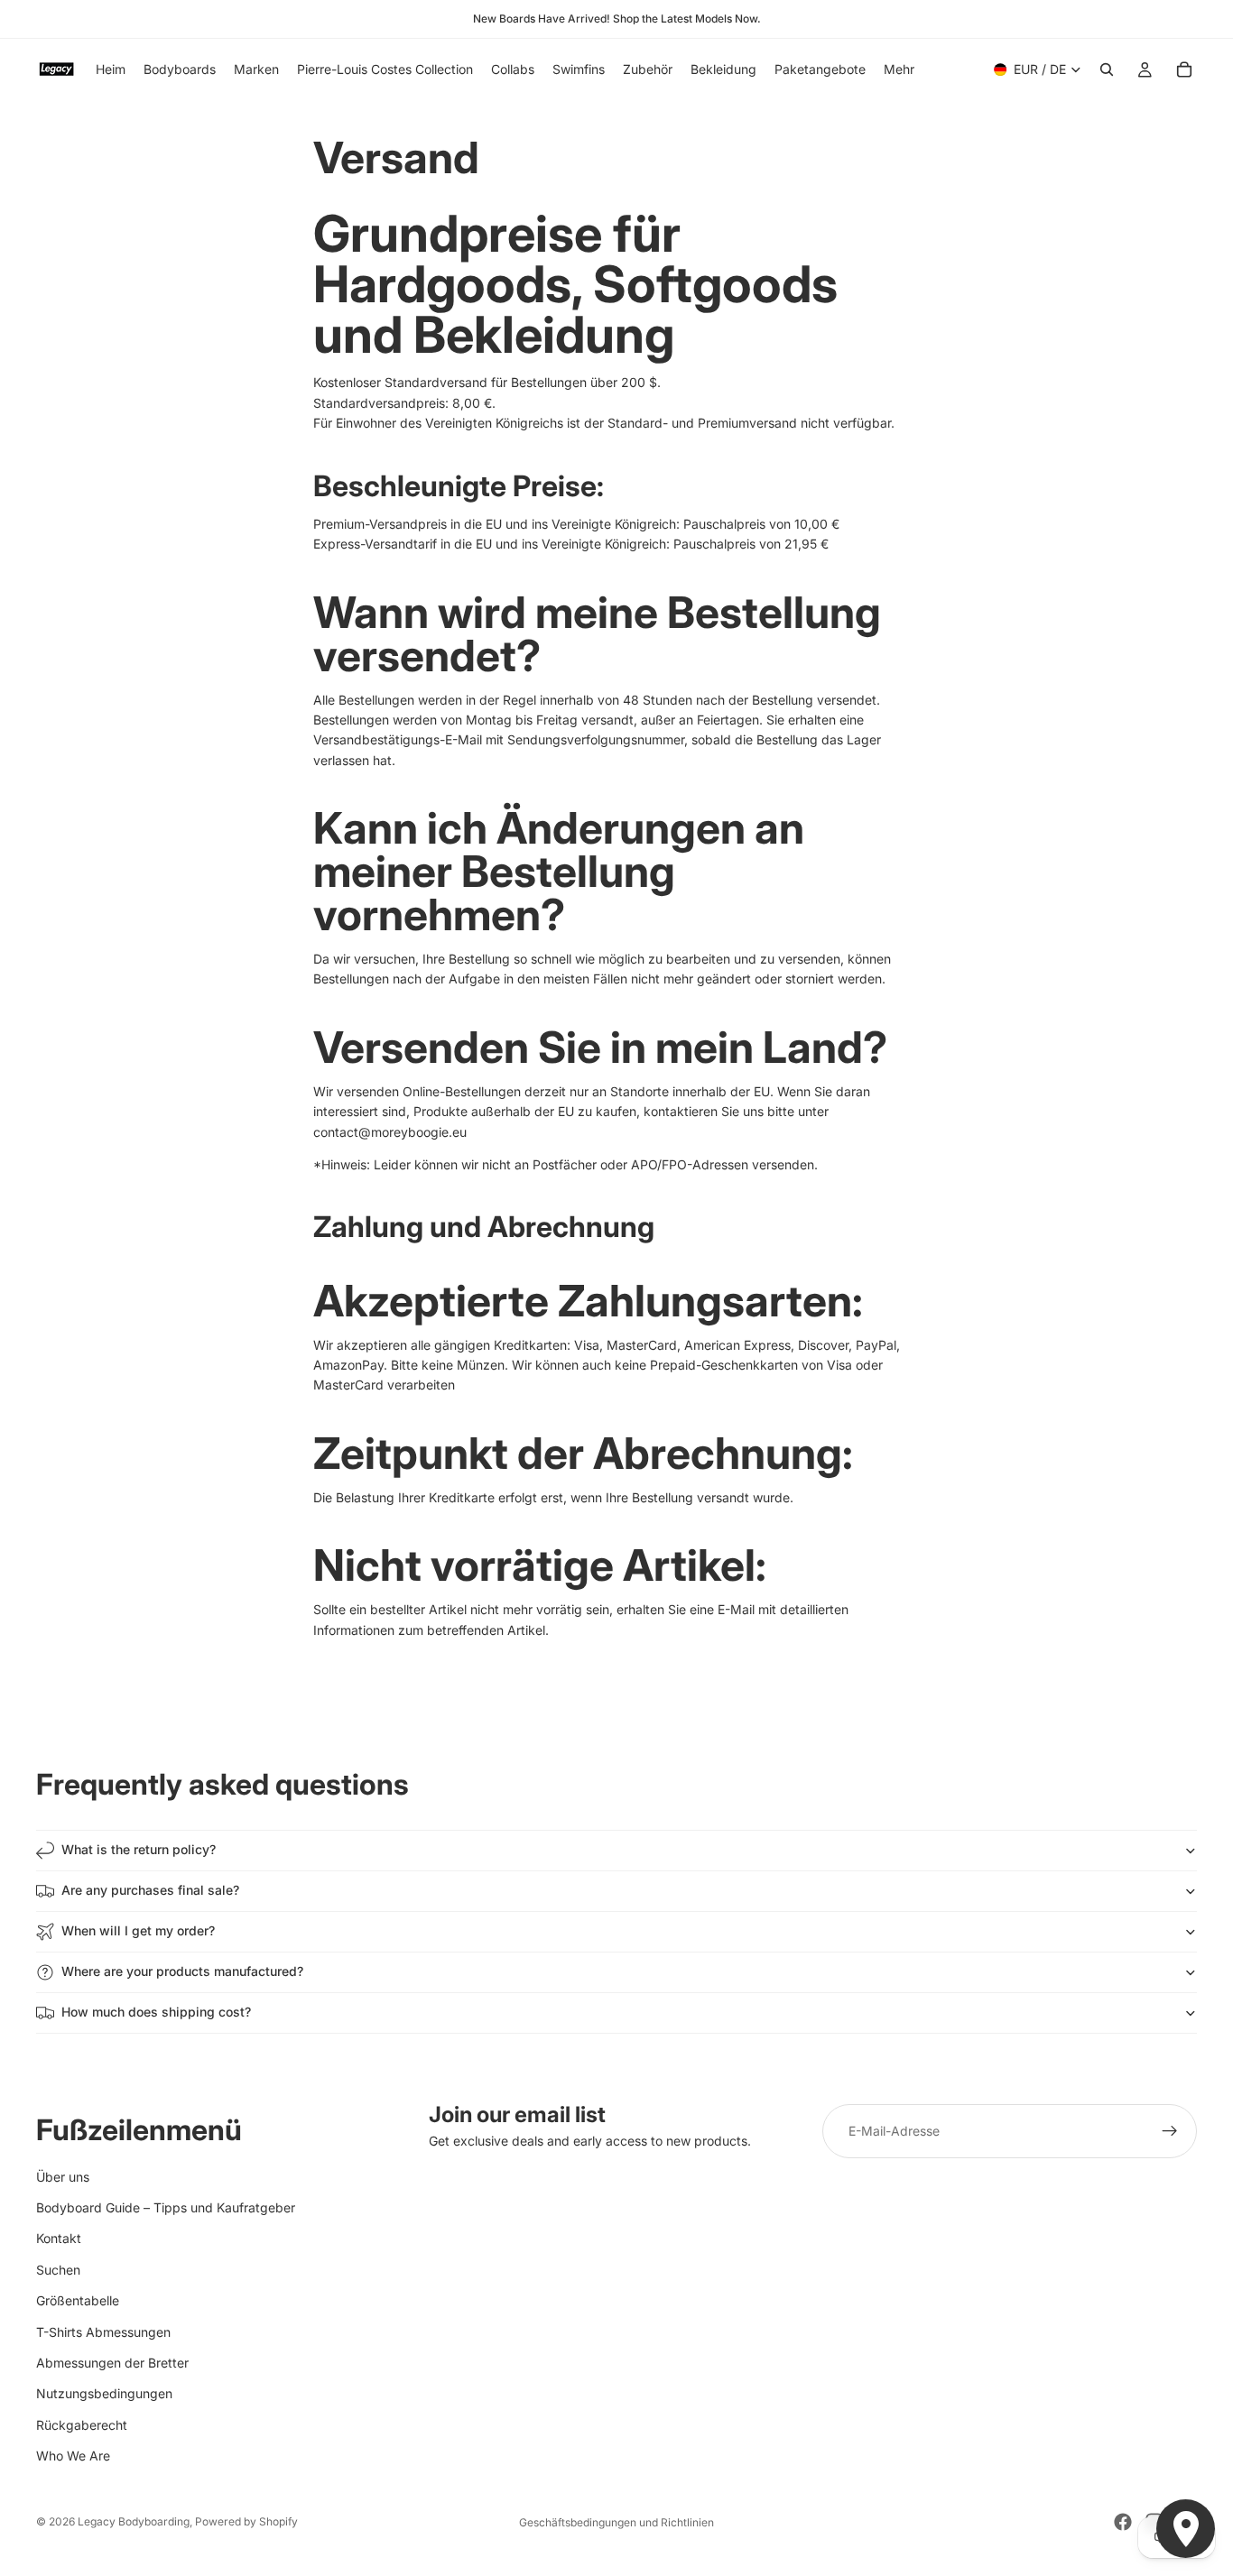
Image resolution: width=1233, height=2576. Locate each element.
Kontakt (59, 2238)
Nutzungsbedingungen (104, 2393)
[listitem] (899, 69)
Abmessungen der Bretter (112, 2362)
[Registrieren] (1170, 2131)
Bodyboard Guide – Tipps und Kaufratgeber (166, 2207)
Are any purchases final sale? (150, 1890)
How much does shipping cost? (156, 2012)
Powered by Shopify (246, 2521)
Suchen (58, 2269)
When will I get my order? (138, 1930)
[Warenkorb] (1184, 69)
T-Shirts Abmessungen (103, 2331)
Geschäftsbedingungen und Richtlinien (616, 2522)
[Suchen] (1107, 69)
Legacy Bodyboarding (134, 2521)
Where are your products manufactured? (182, 1971)
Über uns (63, 2176)
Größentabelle (78, 2300)
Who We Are (73, 2456)
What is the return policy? (139, 1849)
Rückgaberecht (82, 2424)
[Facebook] (1123, 2522)
